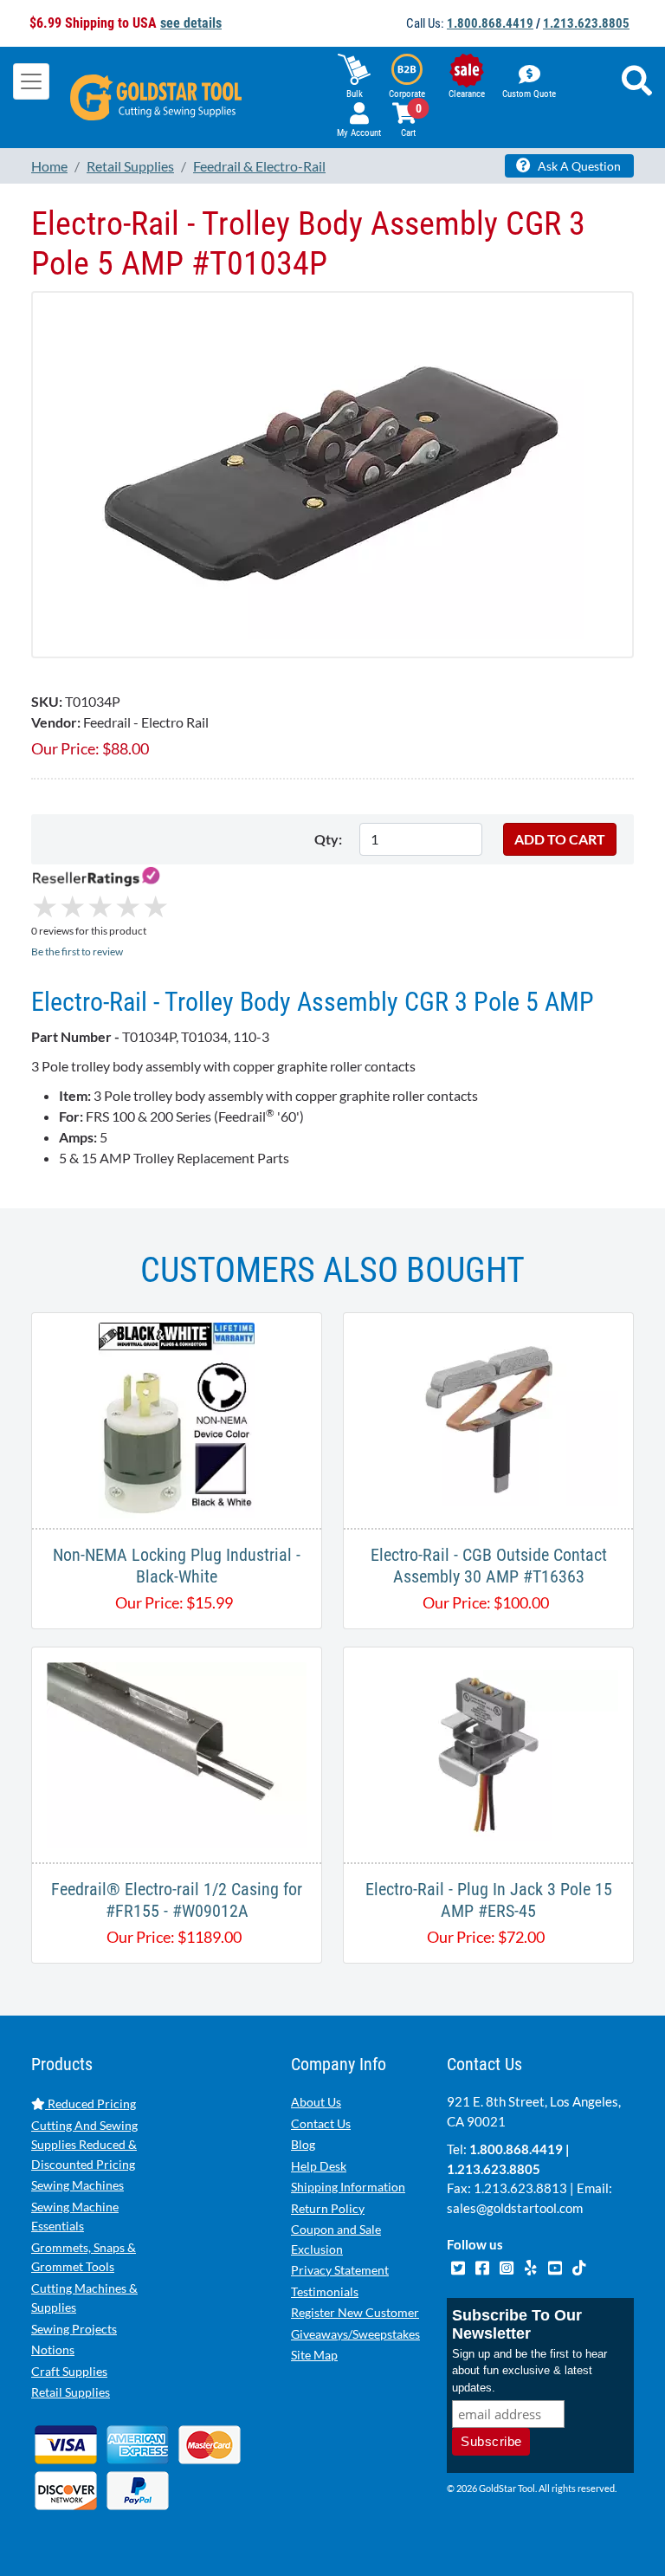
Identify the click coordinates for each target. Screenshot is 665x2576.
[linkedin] (532, 2265)
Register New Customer (355, 2312)
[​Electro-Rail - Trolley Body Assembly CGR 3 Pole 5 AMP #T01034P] (332, 472)
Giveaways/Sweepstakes (355, 2334)
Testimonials (325, 2291)
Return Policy (328, 2208)
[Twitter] (459, 2265)
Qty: (328, 839)
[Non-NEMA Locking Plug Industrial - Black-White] (177, 1418)
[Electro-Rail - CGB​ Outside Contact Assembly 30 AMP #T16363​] (488, 1418)
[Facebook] (483, 2265)
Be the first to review (77, 951)
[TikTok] (579, 2265)
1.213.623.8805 (586, 23)
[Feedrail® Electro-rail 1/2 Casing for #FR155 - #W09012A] (177, 1753)
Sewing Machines (77, 2185)
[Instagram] (507, 2265)
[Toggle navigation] (31, 81)
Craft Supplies (69, 2371)
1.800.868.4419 (490, 23)
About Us (316, 2102)
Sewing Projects (74, 2329)
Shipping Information (348, 2187)
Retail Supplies (71, 2392)
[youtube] (556, 2265)
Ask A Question (578, 166)
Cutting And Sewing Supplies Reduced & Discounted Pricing (84, 2145)
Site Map (314, 2355)
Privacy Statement (340, 2270)
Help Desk (319, 2166)
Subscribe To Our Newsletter (517, 2324)
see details (191, 23)
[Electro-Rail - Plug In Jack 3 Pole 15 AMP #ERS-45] (488, 1753)
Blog (303, 2144)
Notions (53, 2349)
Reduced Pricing (90, 2104)
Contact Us (321, 2123)
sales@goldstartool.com (515, 2208)
